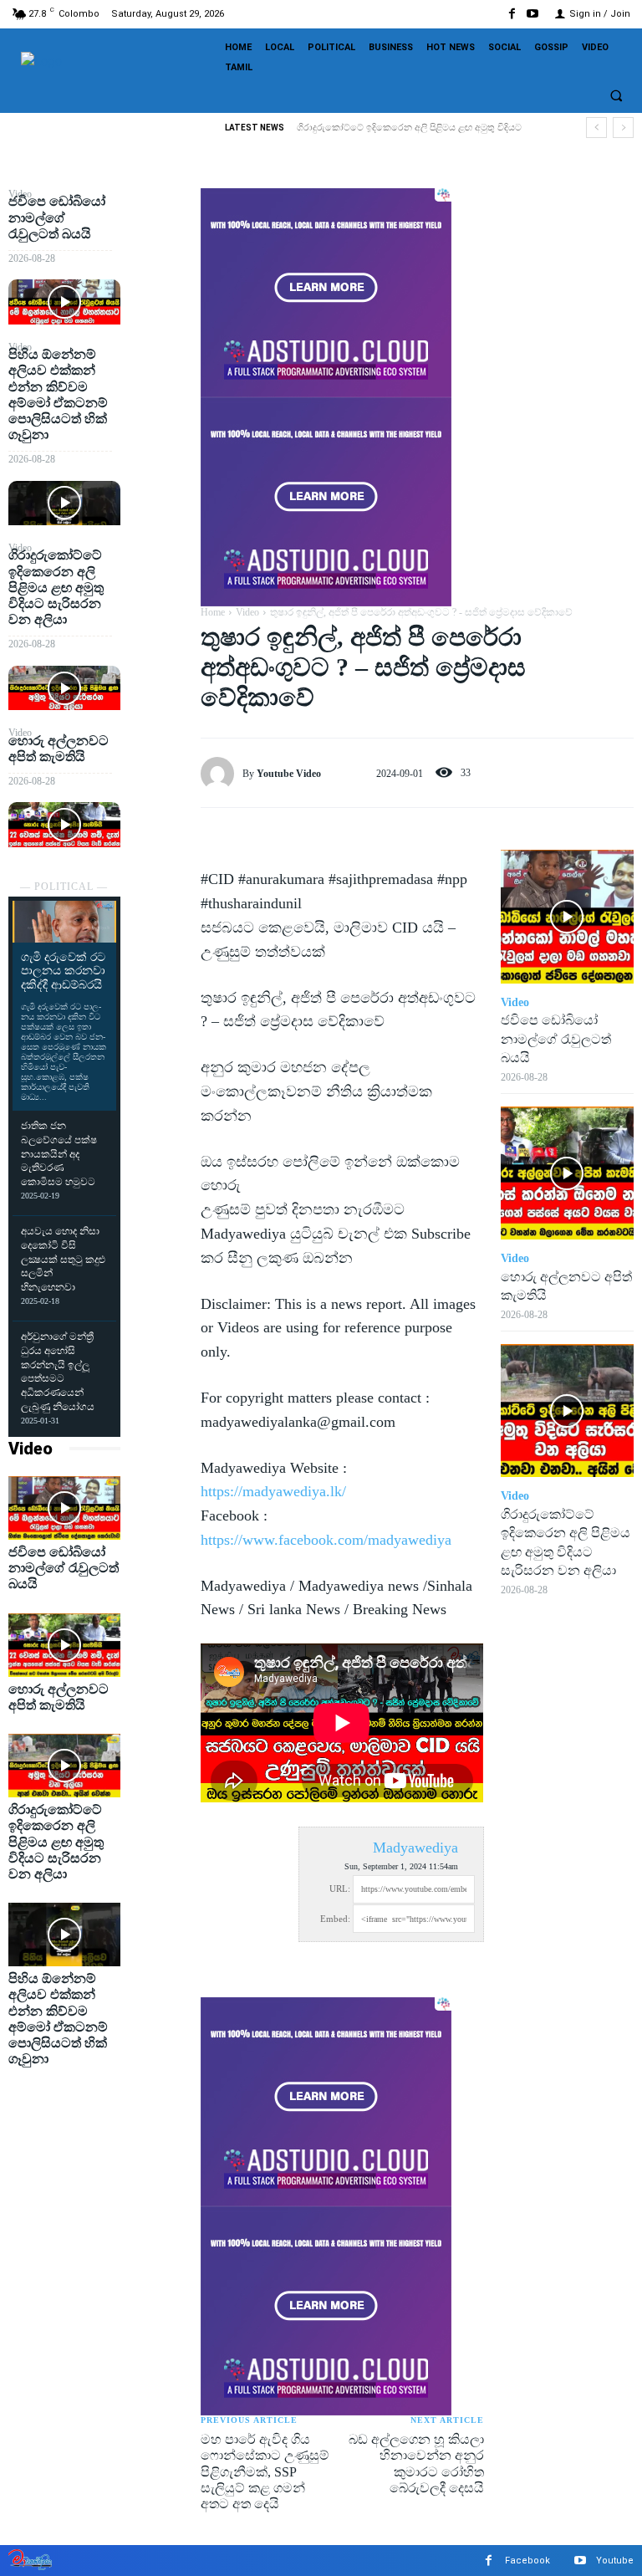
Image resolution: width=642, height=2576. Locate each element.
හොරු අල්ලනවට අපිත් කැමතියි (373, 128)
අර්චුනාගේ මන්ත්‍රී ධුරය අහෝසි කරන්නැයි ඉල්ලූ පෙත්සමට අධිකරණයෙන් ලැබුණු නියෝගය (58, 1372)
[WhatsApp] (160, 323)
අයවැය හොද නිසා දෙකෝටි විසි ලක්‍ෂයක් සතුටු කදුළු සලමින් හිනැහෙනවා (63, 1259)
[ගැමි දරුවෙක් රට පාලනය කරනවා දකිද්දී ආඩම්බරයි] (64, 921)
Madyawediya (415, 1848)
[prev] (596, 128)
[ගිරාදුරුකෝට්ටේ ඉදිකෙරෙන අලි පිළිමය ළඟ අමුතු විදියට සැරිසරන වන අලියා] (64, 688)
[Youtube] (533, 14)
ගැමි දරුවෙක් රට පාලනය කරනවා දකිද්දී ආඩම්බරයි (63, 971)
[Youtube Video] (222, 774)
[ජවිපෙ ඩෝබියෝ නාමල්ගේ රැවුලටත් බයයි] (64, 302)
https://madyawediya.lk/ (273, 1491)
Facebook (527, 2561)
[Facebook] (512, 14)
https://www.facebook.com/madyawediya (326, 1540)
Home (213, 612)
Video (31, 1449)
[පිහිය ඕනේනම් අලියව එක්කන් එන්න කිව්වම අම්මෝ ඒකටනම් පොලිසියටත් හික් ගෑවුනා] (64, 503)
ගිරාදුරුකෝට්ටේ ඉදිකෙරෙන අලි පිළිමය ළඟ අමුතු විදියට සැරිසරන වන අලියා (56, 587)
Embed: (335, 1919)
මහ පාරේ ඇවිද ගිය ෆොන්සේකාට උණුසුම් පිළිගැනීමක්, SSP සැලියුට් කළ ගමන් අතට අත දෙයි (265, 2471)
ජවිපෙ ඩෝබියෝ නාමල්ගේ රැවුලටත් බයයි (57, 217)
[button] (616, 95)
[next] (623, 128)
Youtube (615, 2561)
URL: (340, 1889)
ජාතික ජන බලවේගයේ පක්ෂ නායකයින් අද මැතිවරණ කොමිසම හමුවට (59, 1154)
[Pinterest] (160, 284)
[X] (160, 244)
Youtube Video (289, 774)
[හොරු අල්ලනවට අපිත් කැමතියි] (64, 824)
